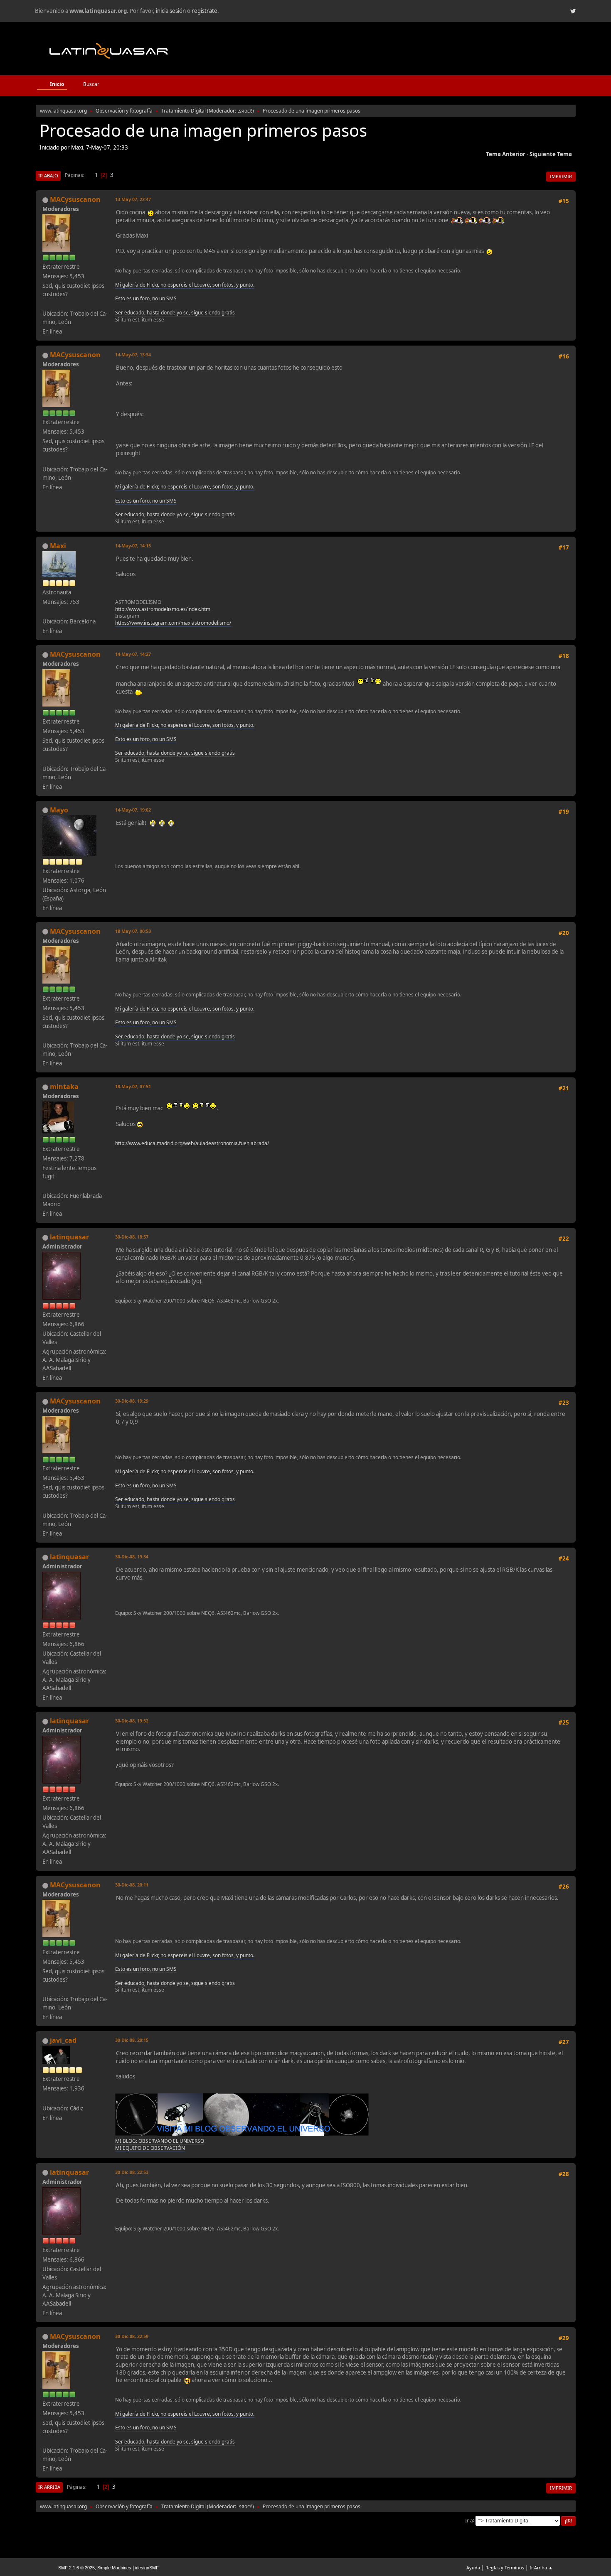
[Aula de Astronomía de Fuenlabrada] (46, 1186)
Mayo (59, 810)
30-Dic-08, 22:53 (132, 2172)
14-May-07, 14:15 (133, 546)
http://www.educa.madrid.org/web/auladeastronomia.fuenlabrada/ (192, 1143)
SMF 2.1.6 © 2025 (76, 2568)
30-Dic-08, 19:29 (132, 1401)
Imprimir (561, 176)
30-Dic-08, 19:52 (132, 1721)
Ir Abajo (48, 175)
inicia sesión (171, 11)
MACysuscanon (75, 199)
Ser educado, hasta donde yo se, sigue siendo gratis (175, 313)
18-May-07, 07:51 (133, 1086)
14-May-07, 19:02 (133, 810)
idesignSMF (147, 2568)
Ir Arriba (49, 2487)
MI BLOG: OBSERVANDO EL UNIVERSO (160, 2141)
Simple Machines (114, 2568)
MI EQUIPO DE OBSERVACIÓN (150, 2148)
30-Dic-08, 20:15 (132, 2040)
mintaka (64, 1087)
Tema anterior (506, 154)
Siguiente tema (551, 154)
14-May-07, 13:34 (133, 355)
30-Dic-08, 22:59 (132, 2336)
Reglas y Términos (505, 2567)
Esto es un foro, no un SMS (146, 298)
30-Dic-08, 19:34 (132, 1557)
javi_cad (63, 2040)
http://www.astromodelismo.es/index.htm (163, 609)
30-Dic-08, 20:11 (132, 1885)
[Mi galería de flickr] (46, 304)
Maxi (58, 546)
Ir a (469, 2520)
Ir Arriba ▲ (541, 2567)
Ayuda (473, 2567)
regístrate (204, 11)
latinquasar (69, 1237)
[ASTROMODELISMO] (46, 611)
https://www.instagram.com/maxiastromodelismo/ (173, 623)
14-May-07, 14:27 (133, 654)
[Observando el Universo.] (46, 2098)
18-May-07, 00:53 (133, 931)
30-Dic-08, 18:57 (132, 1237)
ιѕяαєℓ (245, 111)
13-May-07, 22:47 (133, 199)
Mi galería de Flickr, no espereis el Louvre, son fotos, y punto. (185, 285)
